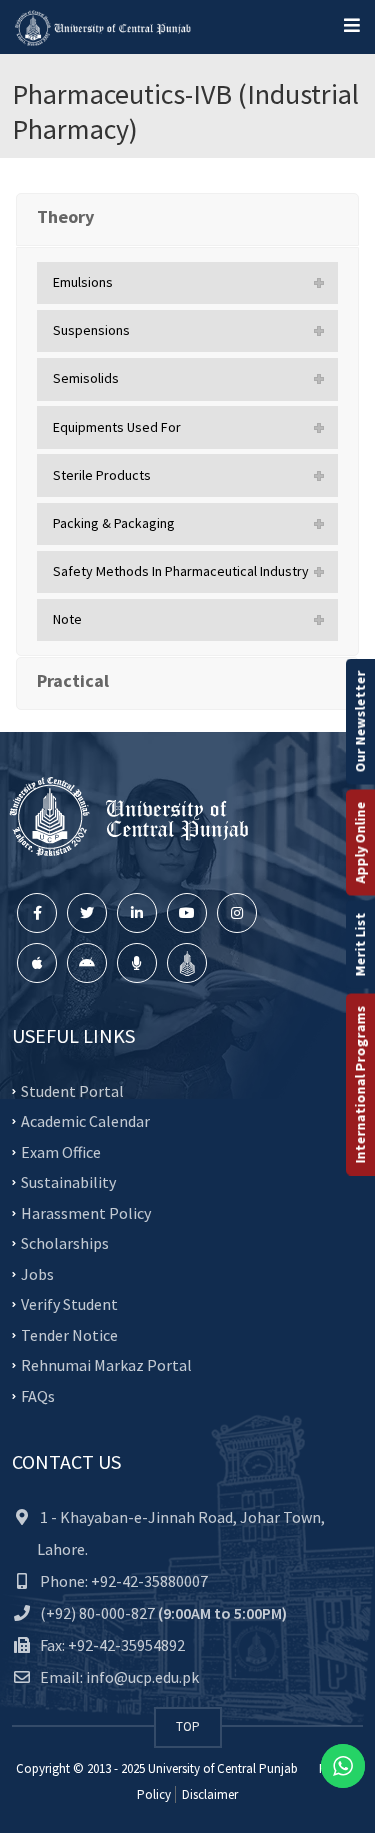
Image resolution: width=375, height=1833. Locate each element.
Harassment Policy (86, 1213)
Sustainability (68, 1182)
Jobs (37, 1274)
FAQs (38, 1396)
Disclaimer (208, 1794)
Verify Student (69, 1304)
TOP (188, 1726)
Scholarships (65, 1243)
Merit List (360, 944)
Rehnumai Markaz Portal (106, 1365)
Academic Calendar (85, 1121)
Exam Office (61, 1152)
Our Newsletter (360, 721)
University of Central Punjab (223, 1768)
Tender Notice (69, 1335)
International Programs (360, 1084)
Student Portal (72, 1091)
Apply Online (360, 842)
